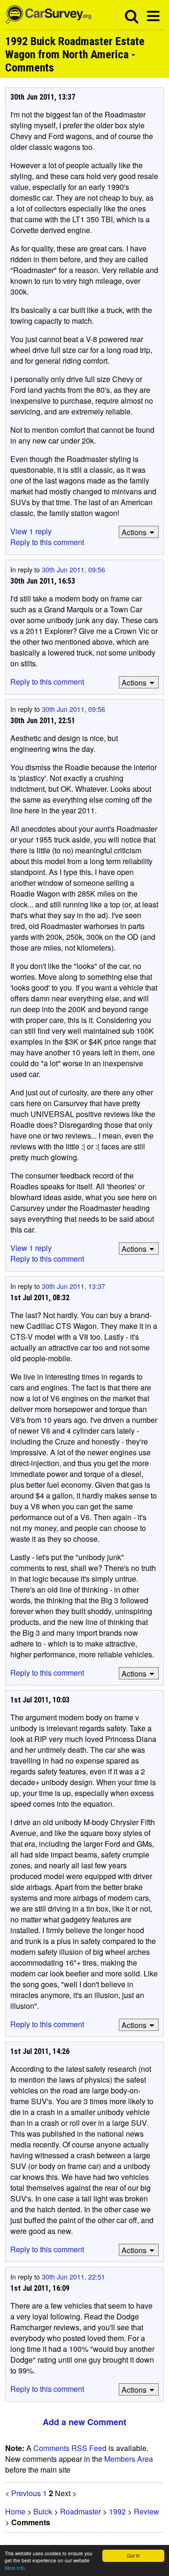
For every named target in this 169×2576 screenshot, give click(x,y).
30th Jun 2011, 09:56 (73, 570)
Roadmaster (81, 2511)
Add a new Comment (84, 2422)
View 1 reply (31, 531)
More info (15, 2568)
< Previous (23, 2493)
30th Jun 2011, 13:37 (73, 1286)
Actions (134, 532)
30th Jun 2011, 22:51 (73, 2277)
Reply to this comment (47, 542)
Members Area (129, 2459)
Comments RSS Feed (70, 2448)
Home (15, 2511)
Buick (43, 2511)
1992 (117, 2511)
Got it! (133, 2556)
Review (146, 2511)
